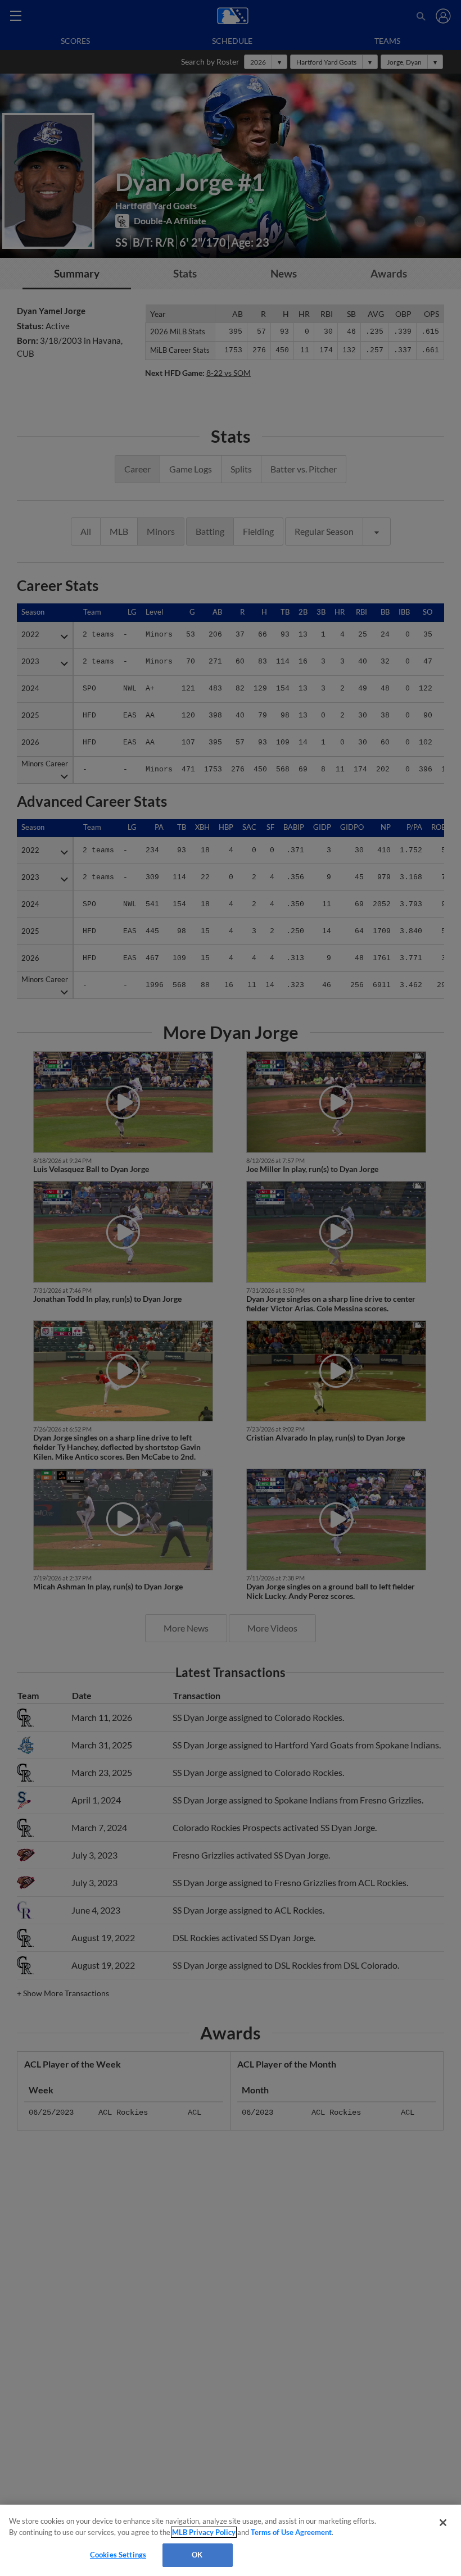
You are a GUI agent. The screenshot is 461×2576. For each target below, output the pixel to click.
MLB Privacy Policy (204, 2532)
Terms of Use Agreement (291, 2532)
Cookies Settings (118, 2555)
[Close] (443, 2523)
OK (197, 2555)
